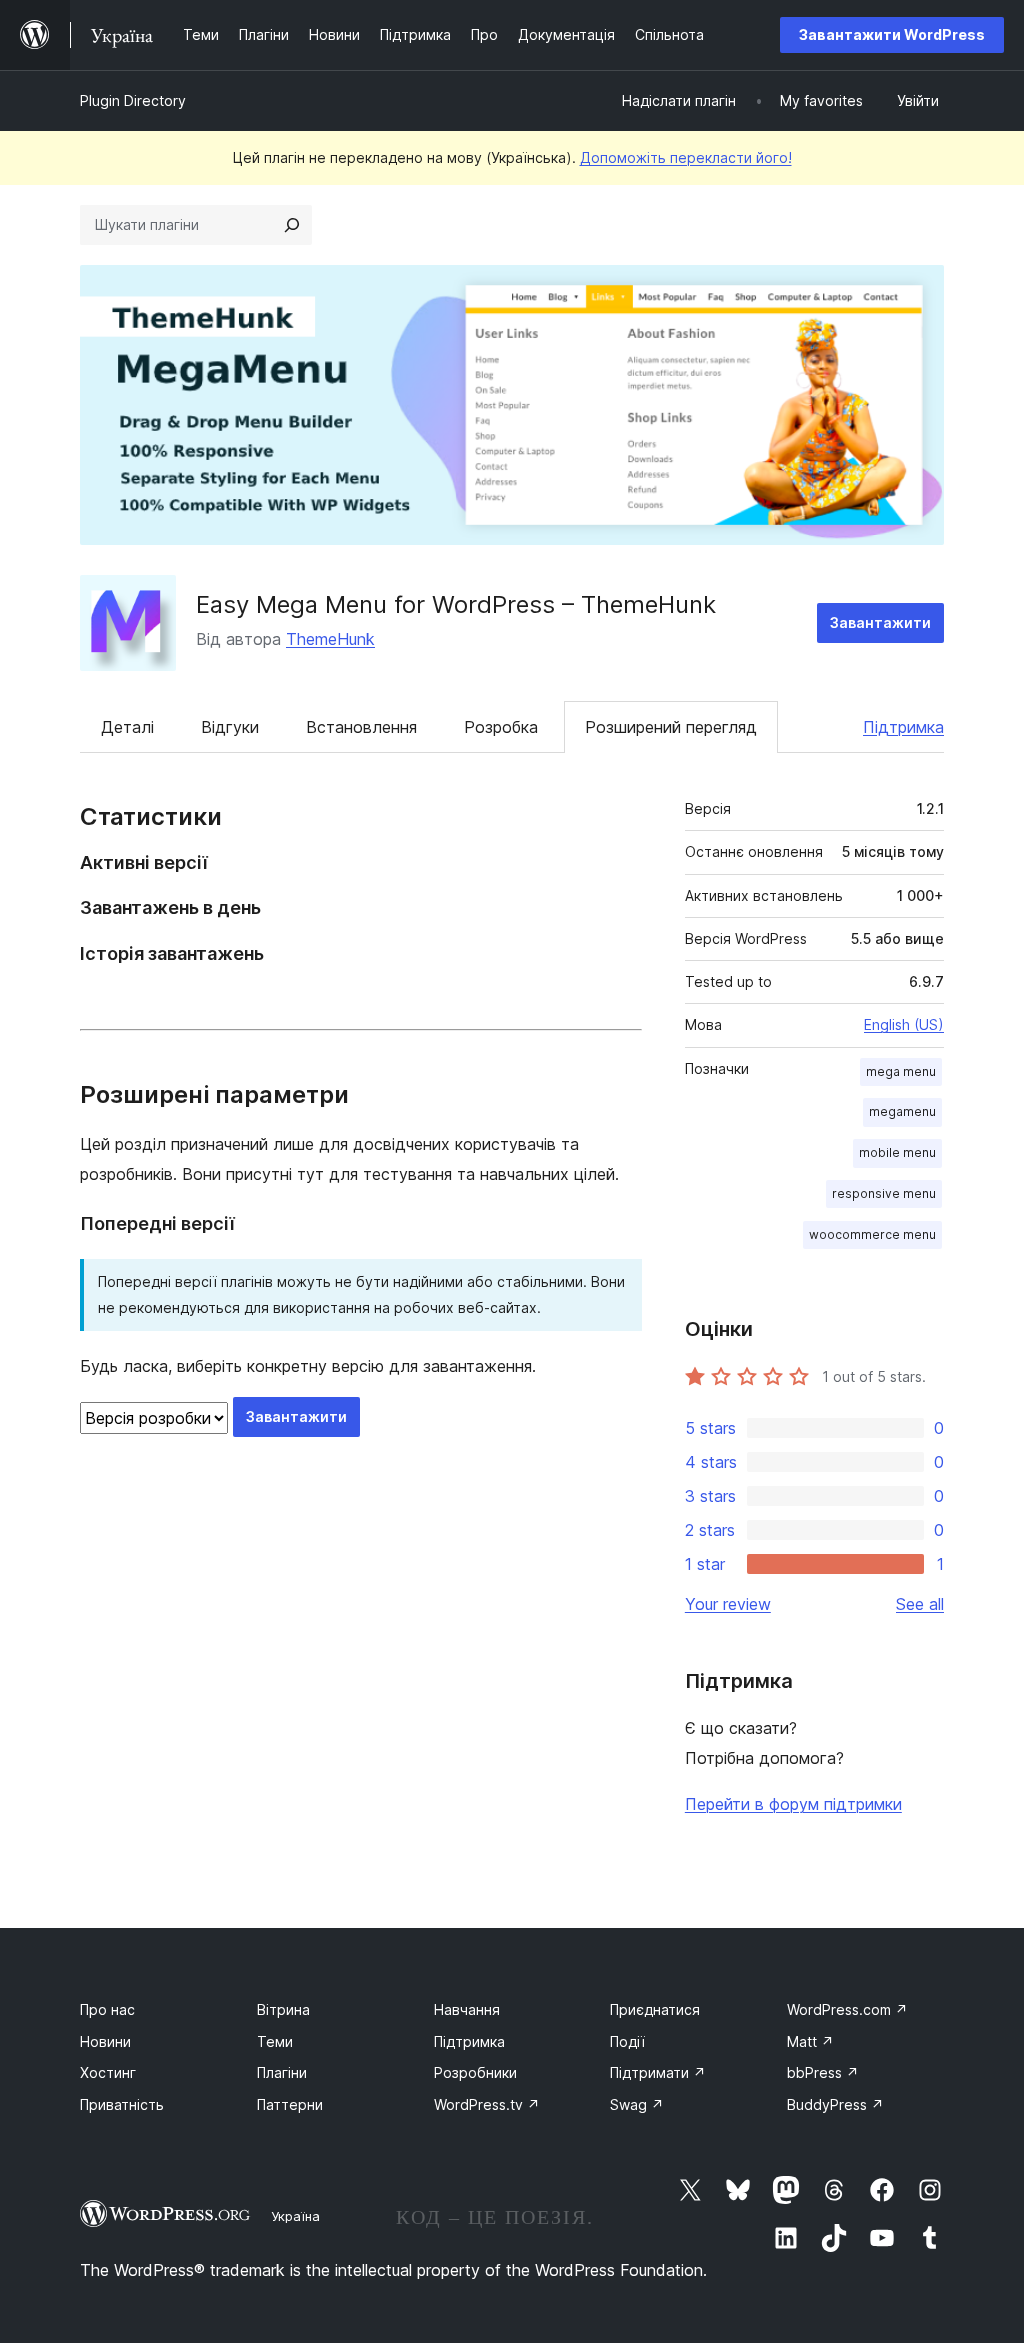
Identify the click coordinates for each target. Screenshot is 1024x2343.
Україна (295, 2216)
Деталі (127, 727)
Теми (275, 2041)
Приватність (122, 2104)
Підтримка (903, 727)
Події (627, 2041)
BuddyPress (835, 2104)
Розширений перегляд (671, 727)
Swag (637, 2104)
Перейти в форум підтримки (793, 1804)
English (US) (904, 1024)
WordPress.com (847, 2009)
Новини (105, 2041)
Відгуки (230, 727)
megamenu (902, 1111)
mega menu (901, 1071)
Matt (810, 2041)
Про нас (107, 2009)
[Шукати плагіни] (292, 225)
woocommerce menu (872, 1234)
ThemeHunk (330, 639)
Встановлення (361, 727)
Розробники (475, 2072)
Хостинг (108, 2072)
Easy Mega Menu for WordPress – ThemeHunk (456, 604)
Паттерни (290, 2104)
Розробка (501, 727)
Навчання (467, 2009)
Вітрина (283, 2009)
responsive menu (884, 1193)
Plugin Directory (133, 100)
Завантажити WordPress (892, 34)
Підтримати (658, 2072)
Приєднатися (655, 2009)
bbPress (823, 2072)
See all (920, 1604)
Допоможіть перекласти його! (686, 157)
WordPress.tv (487, 2104)
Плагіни (282, 2072)
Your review (728, 1604)
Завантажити (880, 622)
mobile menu (897, 1152)
